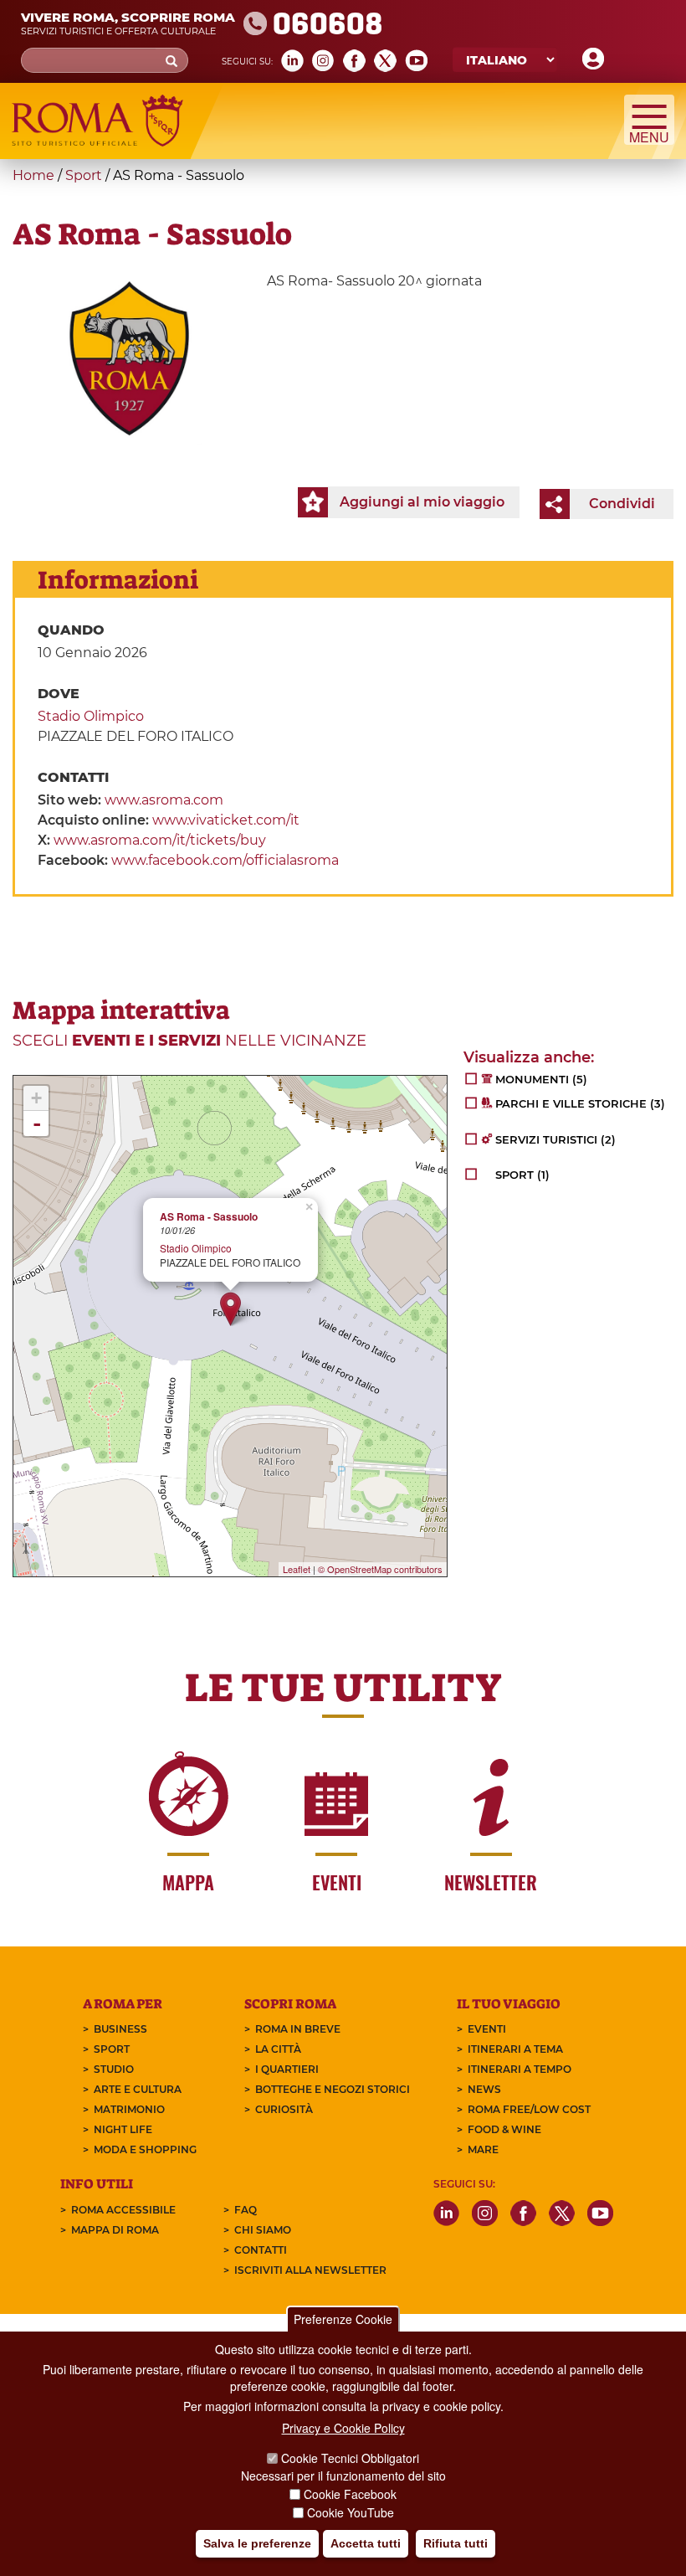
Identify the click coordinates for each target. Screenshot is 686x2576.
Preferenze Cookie (343, 2319)
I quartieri (287, 2069)
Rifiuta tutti (456, 2543)
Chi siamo (263, 2230)
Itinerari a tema (515, 2049)
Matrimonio (129, 2109)
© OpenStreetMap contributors (380, 1569)
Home (33, 175)
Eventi (487, 2029)
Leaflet (297, 1569)
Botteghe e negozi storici (333, 2089)
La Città (278, 2049)
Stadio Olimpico (91, 716)
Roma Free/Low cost (529, 2109)
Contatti (261, 2250)
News (484, 2089)
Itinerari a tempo (520, 2069)
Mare (483, 2149)
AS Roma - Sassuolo (209, 1217)
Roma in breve (298, 2029)
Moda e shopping (145, 2149)
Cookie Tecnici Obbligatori (350, 2458)
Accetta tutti (366, 2543)
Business (120, 2029)
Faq (246, 2210)
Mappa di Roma (115, 2230)
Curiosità (284, 2109)
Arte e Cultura (138, 2089)
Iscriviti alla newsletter (310, 2270)
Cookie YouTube (351, 2512)
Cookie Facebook (350, 2494)
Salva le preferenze (257, 2543)
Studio (114, 2069)
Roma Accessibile (123, 2210)
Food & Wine (504, 2129)
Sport (84, 175)
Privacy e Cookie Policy (343, 2428)
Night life (123, 2129)
